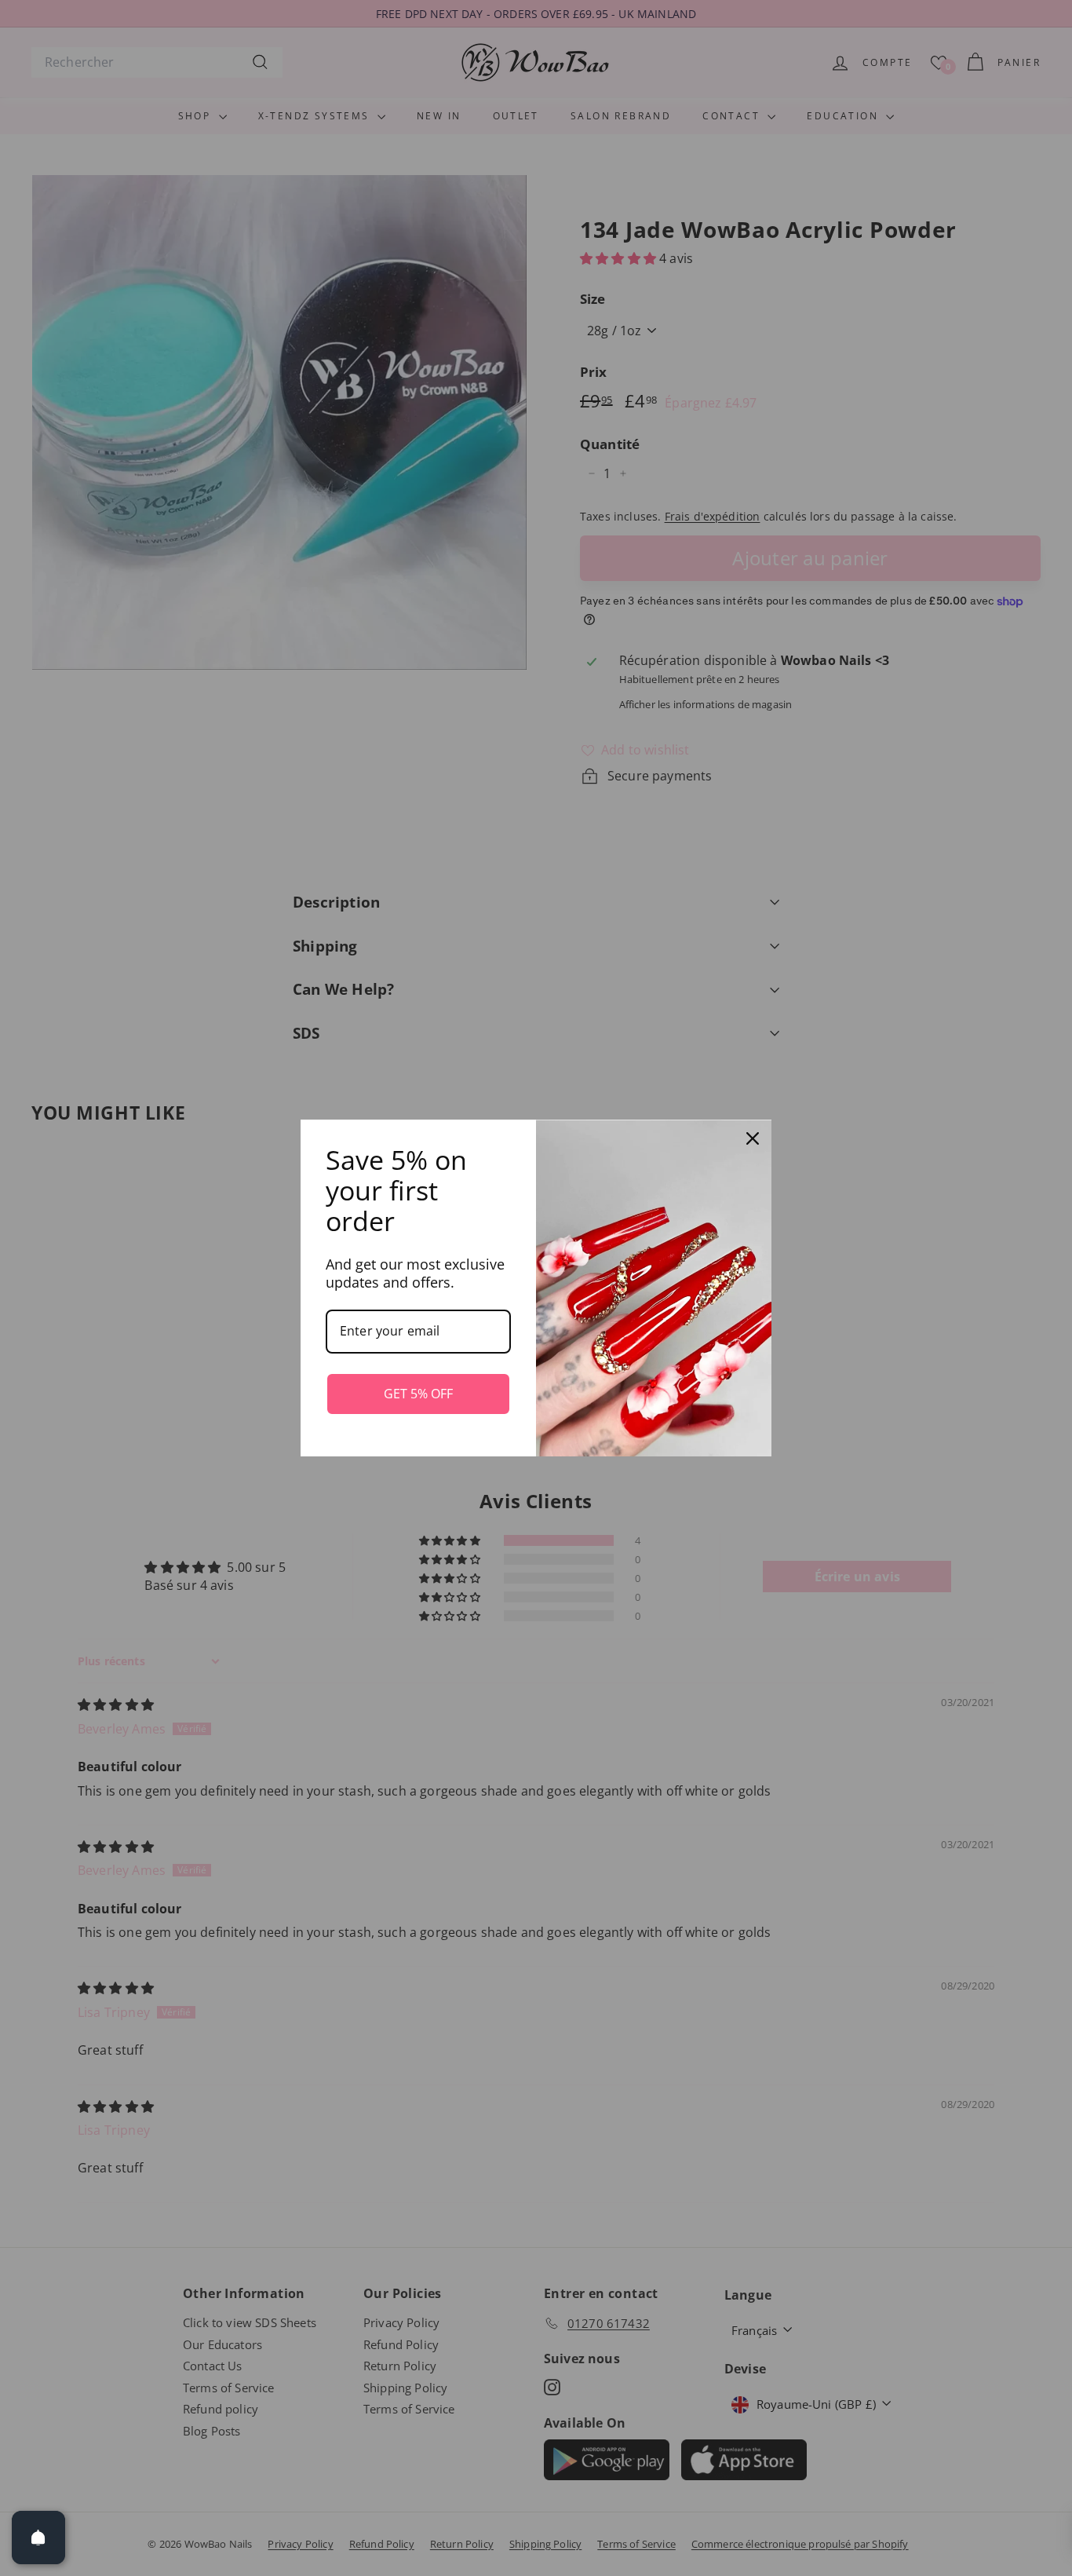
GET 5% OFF (418, 1394)
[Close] (753, 1138)
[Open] (38, 2538)
